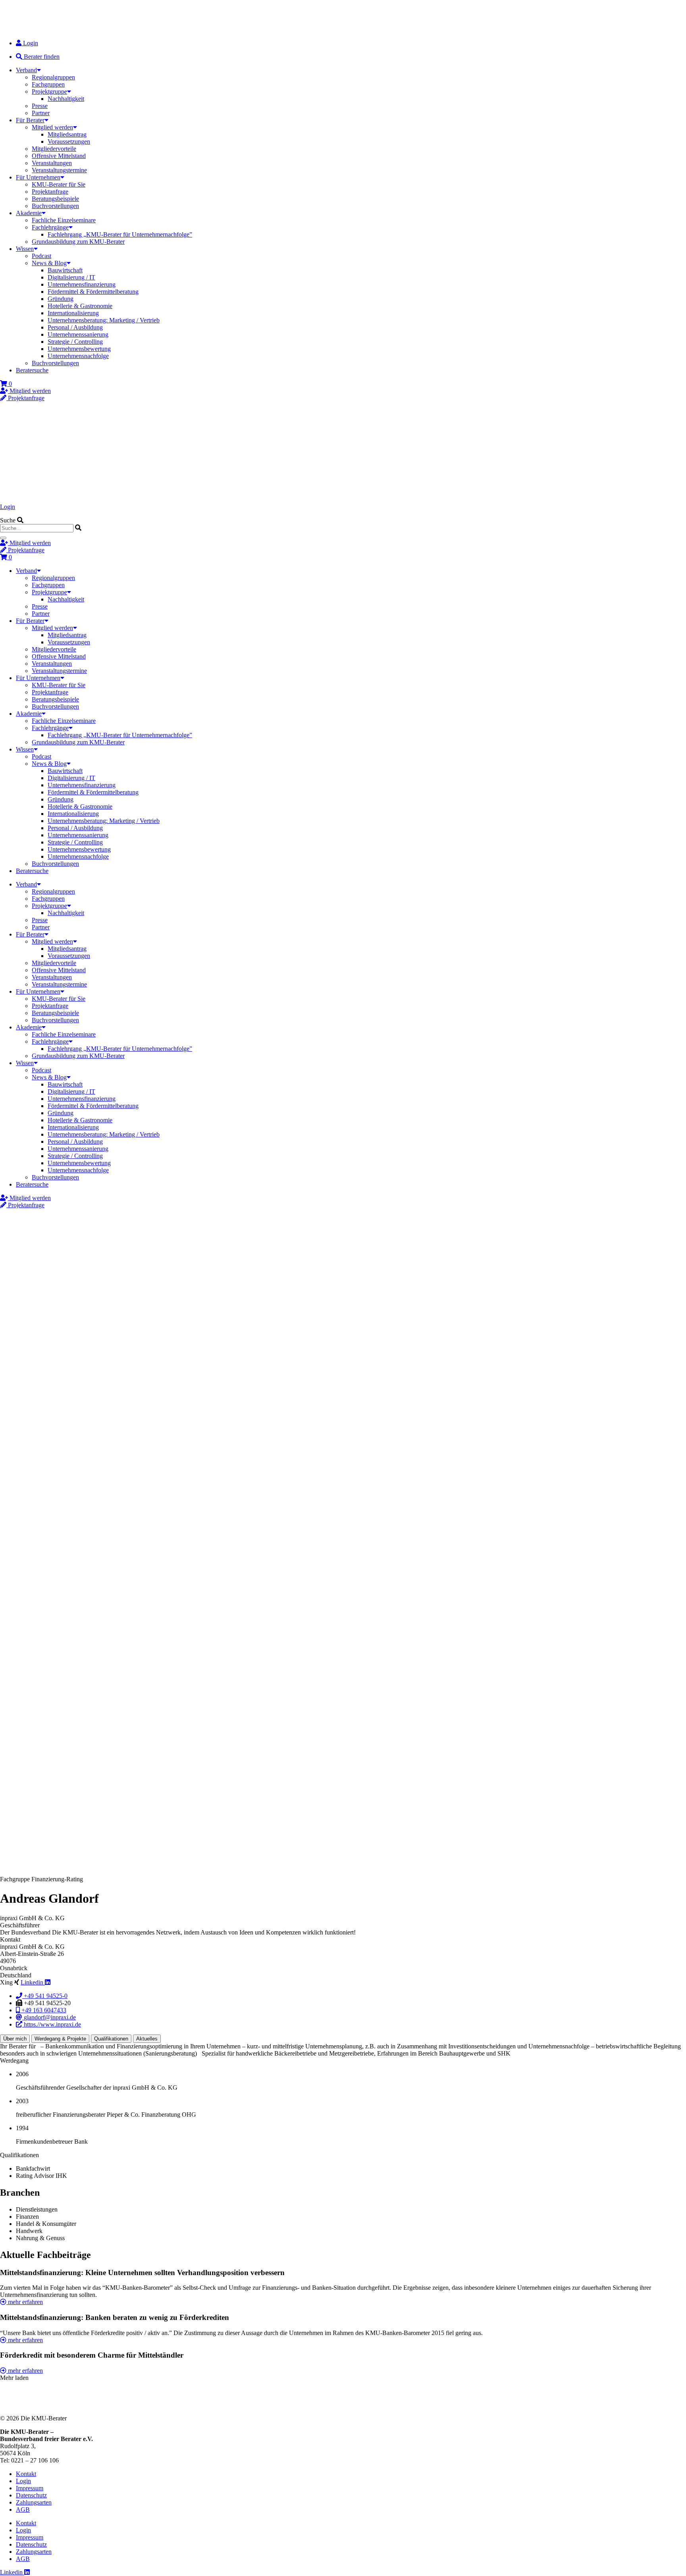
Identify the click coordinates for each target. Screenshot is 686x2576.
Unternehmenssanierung (78, 334)
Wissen (25, 249)
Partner (41, 113)
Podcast (41, 256)
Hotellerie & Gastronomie (80, 306)
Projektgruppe (49, 92)
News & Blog (49, 263)
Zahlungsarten (34, 2502)
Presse (40, 106)
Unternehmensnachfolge (78, 356)
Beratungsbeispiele (55, 199)
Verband (26, 70)
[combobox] (37, 528)
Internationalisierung (73, 313)
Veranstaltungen (52, 163)
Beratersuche (32, 370)
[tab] (15, 2039)
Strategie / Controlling (75, 342)
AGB (23, 2510)
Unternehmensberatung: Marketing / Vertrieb (104, 320)
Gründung (61, 299)
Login (8, 507)
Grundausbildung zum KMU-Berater (78, 242)
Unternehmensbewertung (79, 349)
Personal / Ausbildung (75, 327)
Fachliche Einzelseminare (64, 220)
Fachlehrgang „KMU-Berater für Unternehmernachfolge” (120, 234)
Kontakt (26, 2474)
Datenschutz (31, 2495)
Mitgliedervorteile (54, 149)
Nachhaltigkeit (66, 99)
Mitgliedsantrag (67, 134)
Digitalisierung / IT (71, 277)
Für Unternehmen (38, 177)
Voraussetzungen (69, 142)
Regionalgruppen (53, 77)
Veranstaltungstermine (59, 170)
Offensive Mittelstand (59, 156)
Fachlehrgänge (50, 227)
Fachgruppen (48, 84)
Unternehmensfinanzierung (82, 284)
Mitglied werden (52, 127)
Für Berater (30, 120)
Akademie (29, 213)
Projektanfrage (50, 192)
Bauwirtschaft (65, 270)
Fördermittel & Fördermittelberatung (93, 292)
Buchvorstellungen (55, 206)
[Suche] (3, 538)
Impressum (30, 2488)
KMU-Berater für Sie (59, 184)
